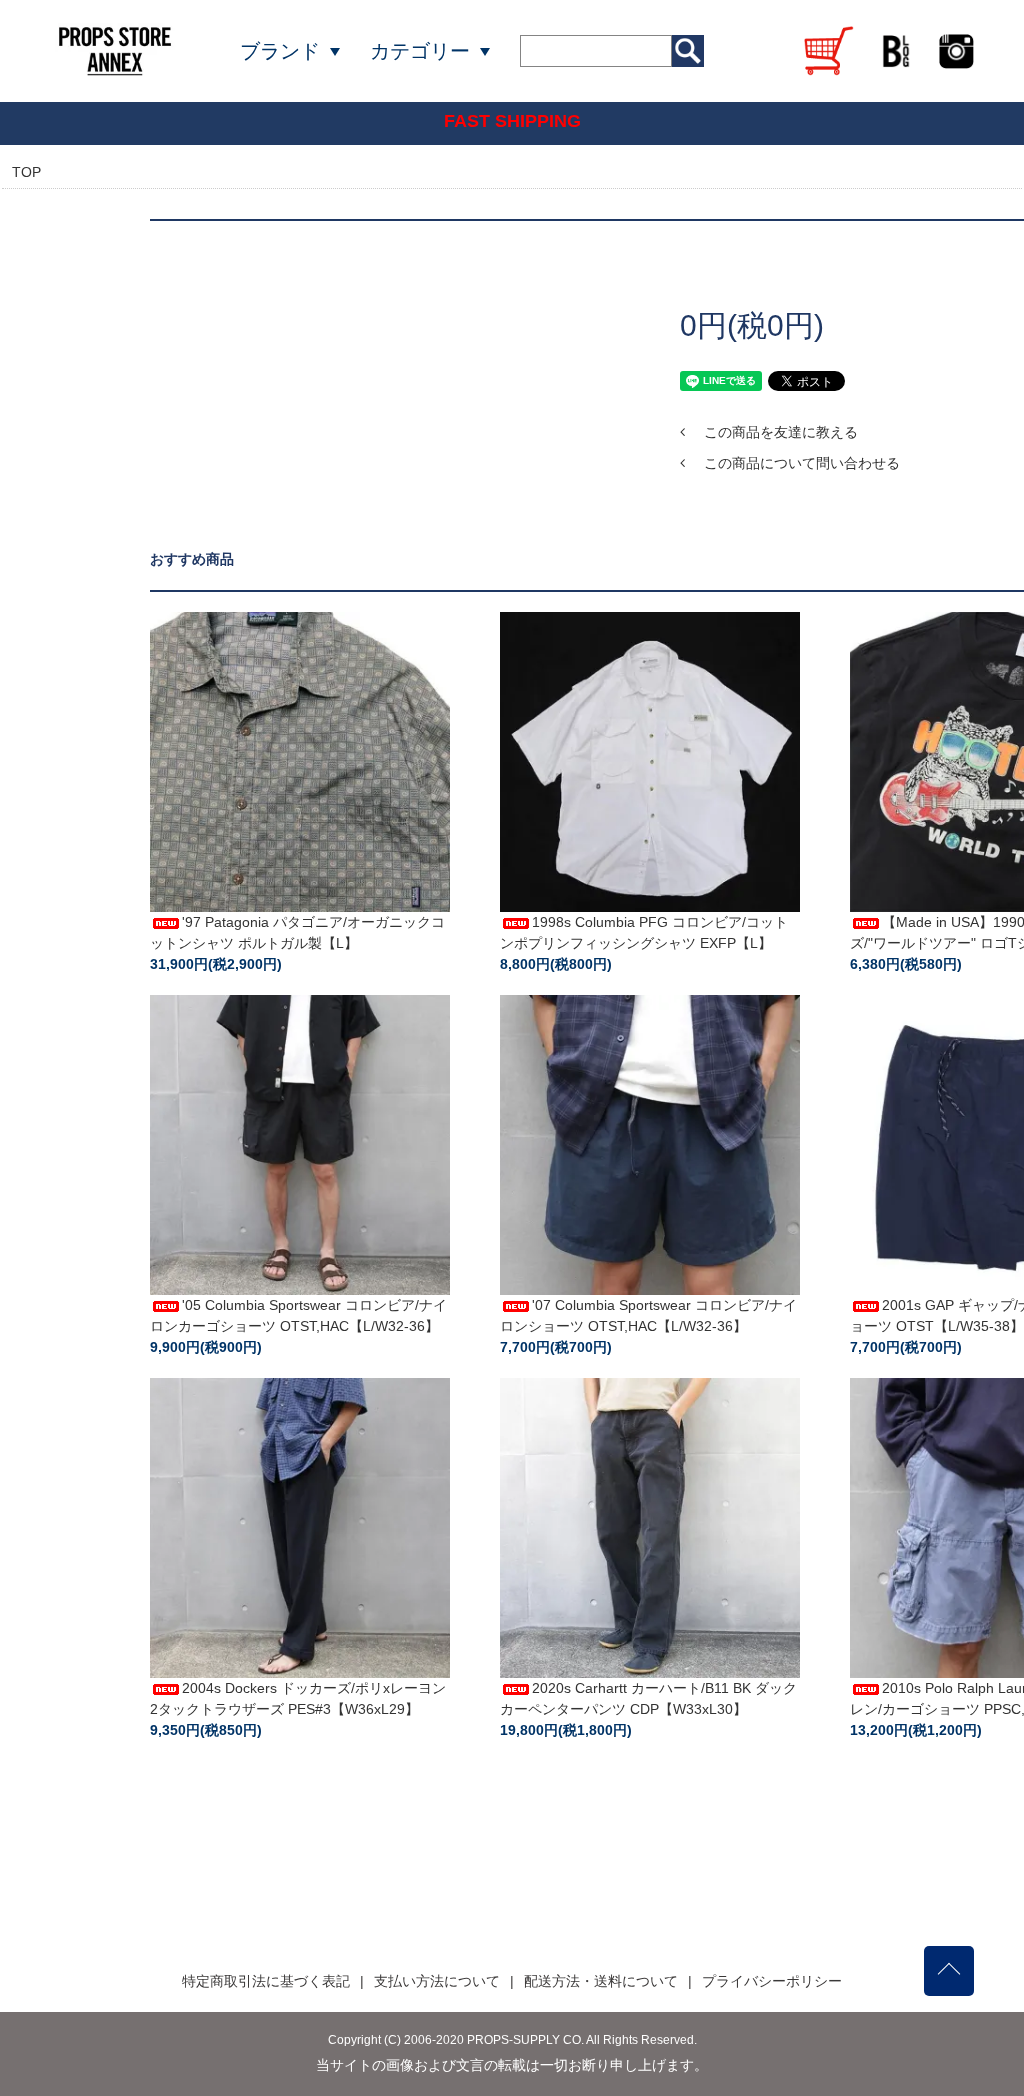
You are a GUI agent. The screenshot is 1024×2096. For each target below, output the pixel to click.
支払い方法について (437, 1981)
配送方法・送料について (601, 1981)
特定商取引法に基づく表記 (266, 1981)
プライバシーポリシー (772, 1981)
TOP (26, 172)
